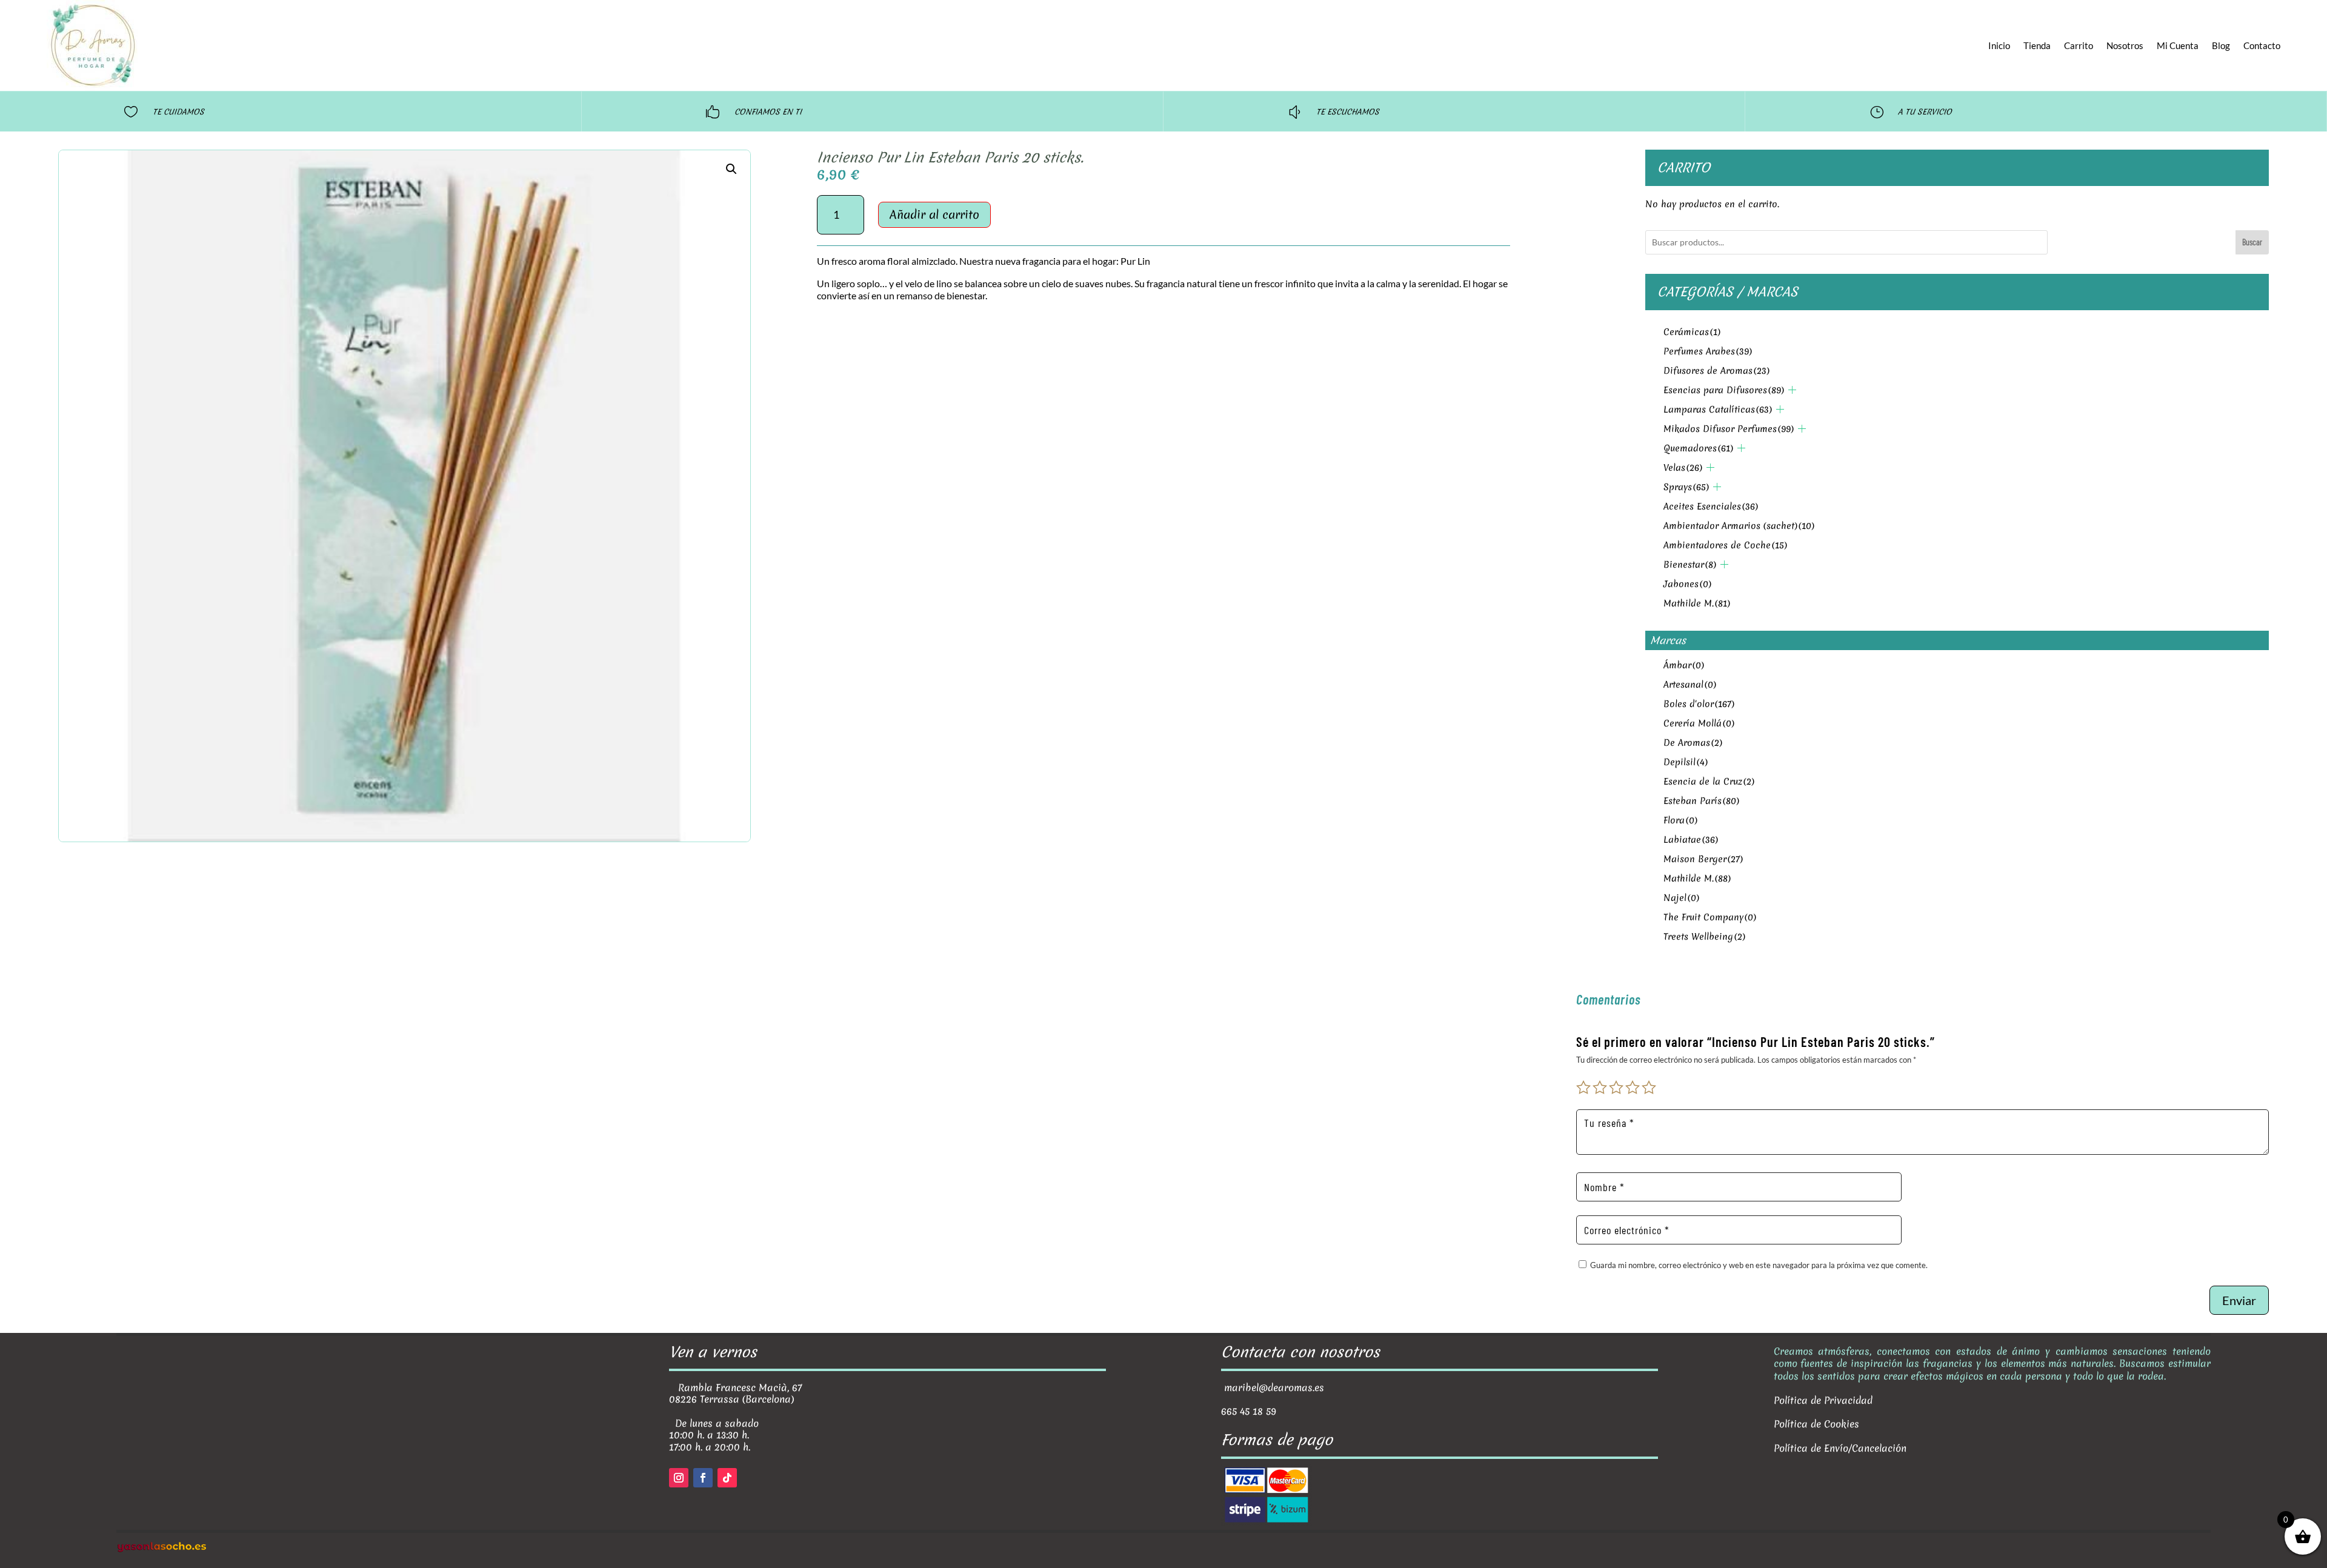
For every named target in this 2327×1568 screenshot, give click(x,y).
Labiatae (1691, 840)
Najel (1681, 898)
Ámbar (1684, 665)
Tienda (2037, 45)
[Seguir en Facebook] (703, 1478)
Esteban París (1701, 801)
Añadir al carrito (934, 214)
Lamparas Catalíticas (1718, 410)
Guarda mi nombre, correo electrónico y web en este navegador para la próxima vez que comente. (1759, 1265)
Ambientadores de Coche (1725, 545)
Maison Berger (1703, 859)
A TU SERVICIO (1925, 112)
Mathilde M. (1697, 603)
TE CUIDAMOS (178, 112)
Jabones (1687, 584)
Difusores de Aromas (1716, 371)
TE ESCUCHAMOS (1348, 112)
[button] (731, 169)
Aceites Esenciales (1711, 507)
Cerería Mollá (1699, 723)
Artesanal (1690, 685)
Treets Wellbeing (1704, 937)
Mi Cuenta (2178, 45)
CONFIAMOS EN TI (768, 112)
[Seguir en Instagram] (679, 1478)
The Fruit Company (1710, 917)
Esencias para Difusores (1724, 390)
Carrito (2079, 45)
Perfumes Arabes (1708, 351)
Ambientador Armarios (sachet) (1739, 526)
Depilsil (1686, 762)
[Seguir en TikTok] (727, 1478)
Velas (1683, 468)
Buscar (2252, 242)
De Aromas (1693, 743)
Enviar (2239, 1300)
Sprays (1686, 487)
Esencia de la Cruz (1709, 782)
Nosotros (2125, 45)
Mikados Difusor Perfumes (1729, 429)
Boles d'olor (1699, 704)
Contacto (2262, 45)
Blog (2221, 45)
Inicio (1999, 45)
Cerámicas (1692, 332)
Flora (1680, 820)
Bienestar (1690, 565)
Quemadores (1698, 448)
